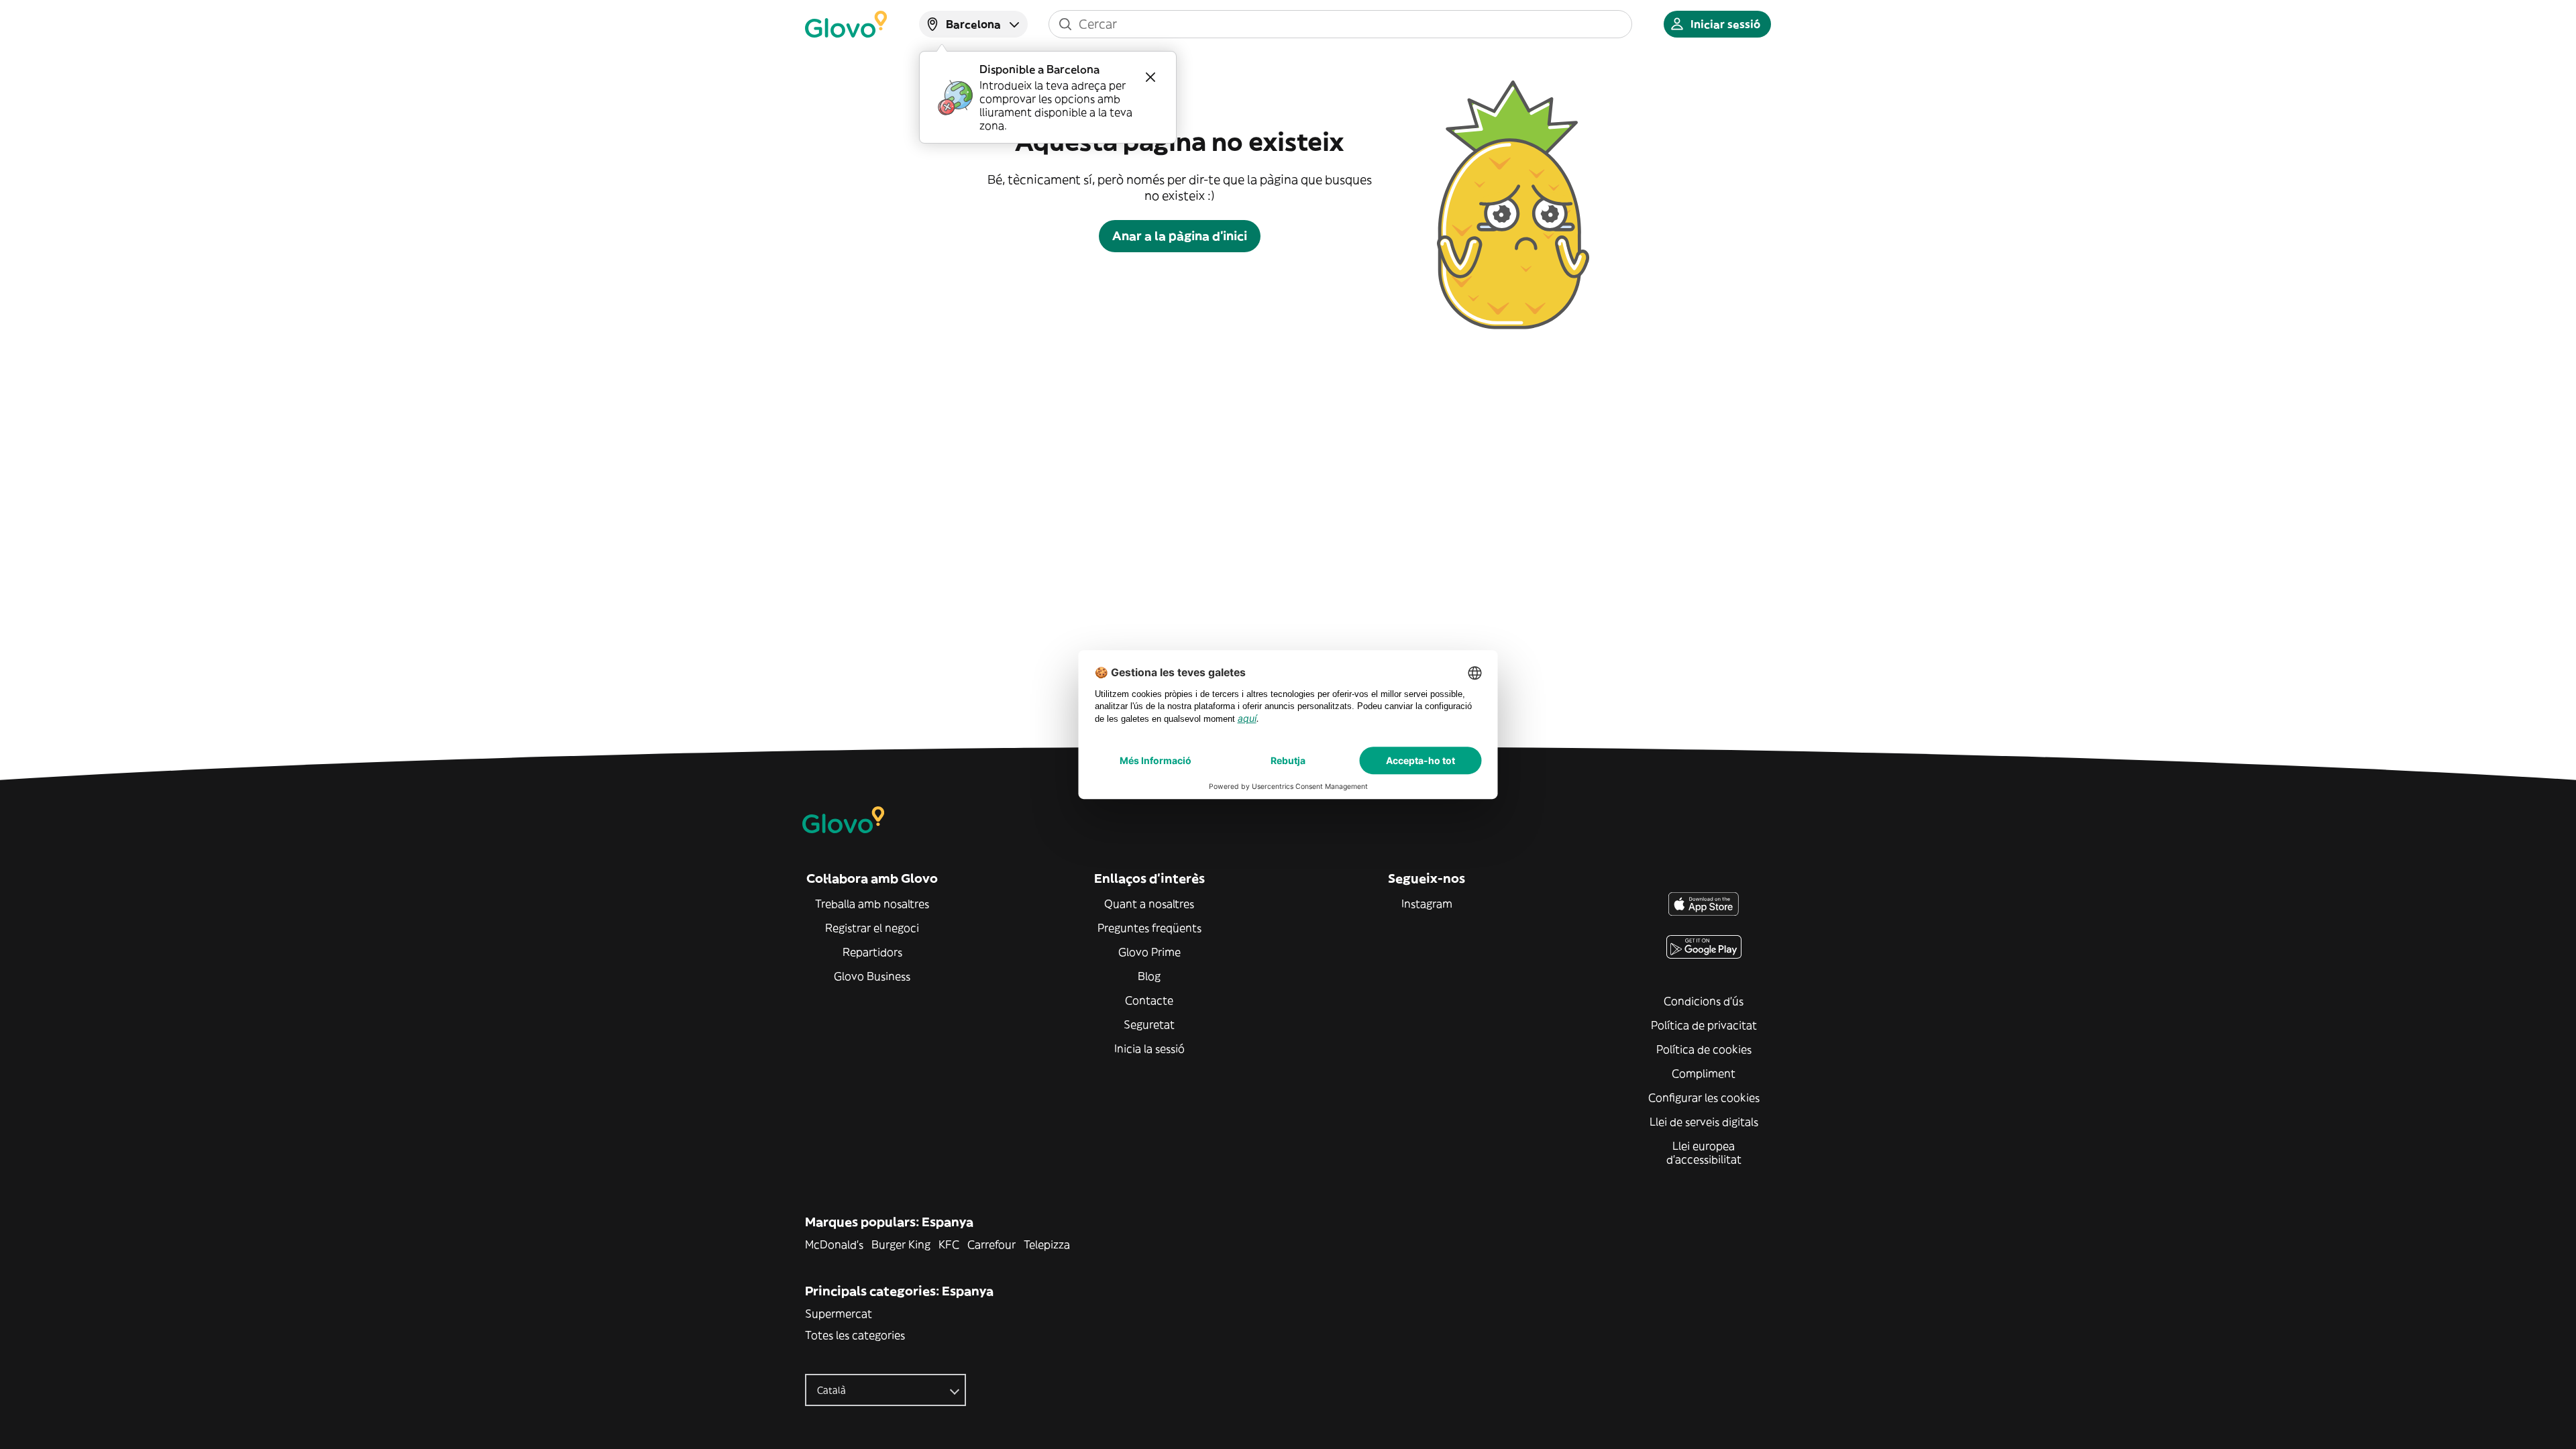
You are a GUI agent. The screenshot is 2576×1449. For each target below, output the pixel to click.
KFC (949, 1244)
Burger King (901, 1244)
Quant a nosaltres (1149, 904)
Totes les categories (855, 1335)
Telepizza (1047, 1244)
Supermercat (839, 1313)
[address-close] (1150, 77)
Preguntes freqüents (1149, 928)
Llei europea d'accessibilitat (1704, 1152)
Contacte (1149, 1000)
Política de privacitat (1704, 1025)
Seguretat (1149, 1024)
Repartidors (872, 952)
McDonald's (834, 1244)
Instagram (1427, 904)
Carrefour (991, 1244)
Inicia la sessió (1149, 1049)
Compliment (1704, 1073)
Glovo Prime (1149, 952)
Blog (1149, 976)
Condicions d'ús (1704, 1001)
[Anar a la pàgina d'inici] (846, 24)
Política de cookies (1704, 1049)
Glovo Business (872, 976)
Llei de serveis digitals (1704, 1122)
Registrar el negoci (872, 928)
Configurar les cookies (1704, 1097)
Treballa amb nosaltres (872, 904)
